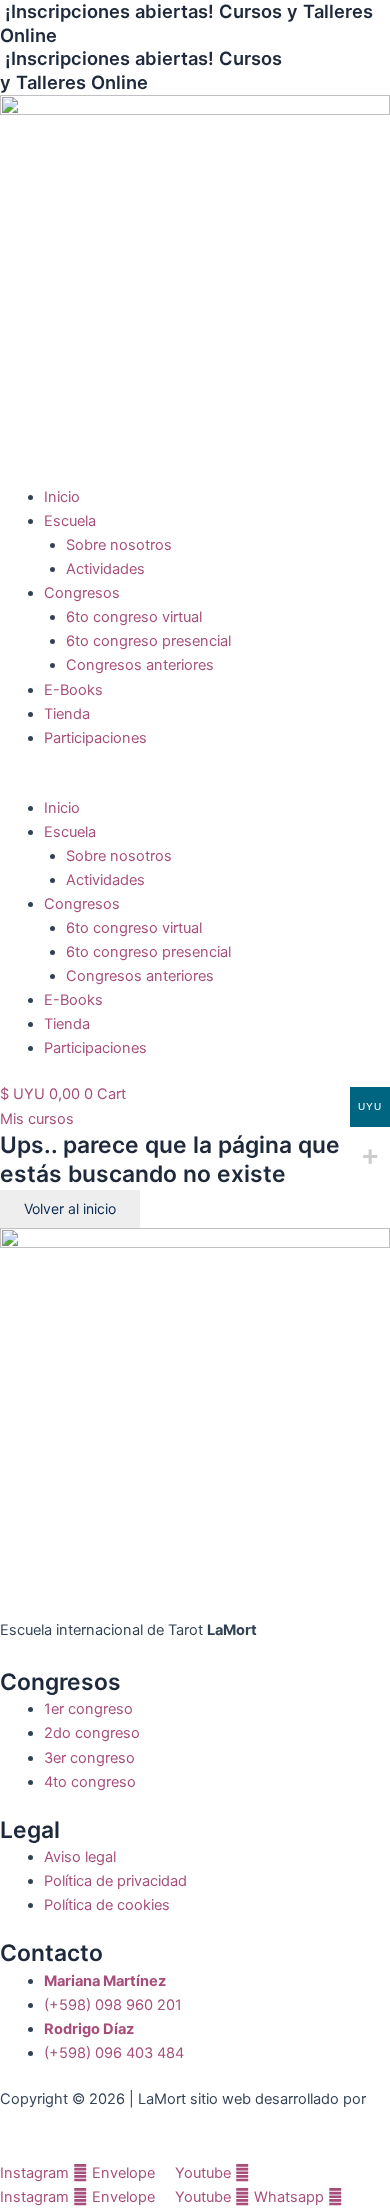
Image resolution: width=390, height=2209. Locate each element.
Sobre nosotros (119, 545)
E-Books (73, 690)
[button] (195, 784)
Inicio (62, 497)
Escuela (70, 521)
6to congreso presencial (148, 641)
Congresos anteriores (140, 665)
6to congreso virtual (134, 617)
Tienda (67, 714)
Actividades (105, 569)
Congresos (82, 593)
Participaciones (95, 738)
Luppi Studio (44, 2123)
